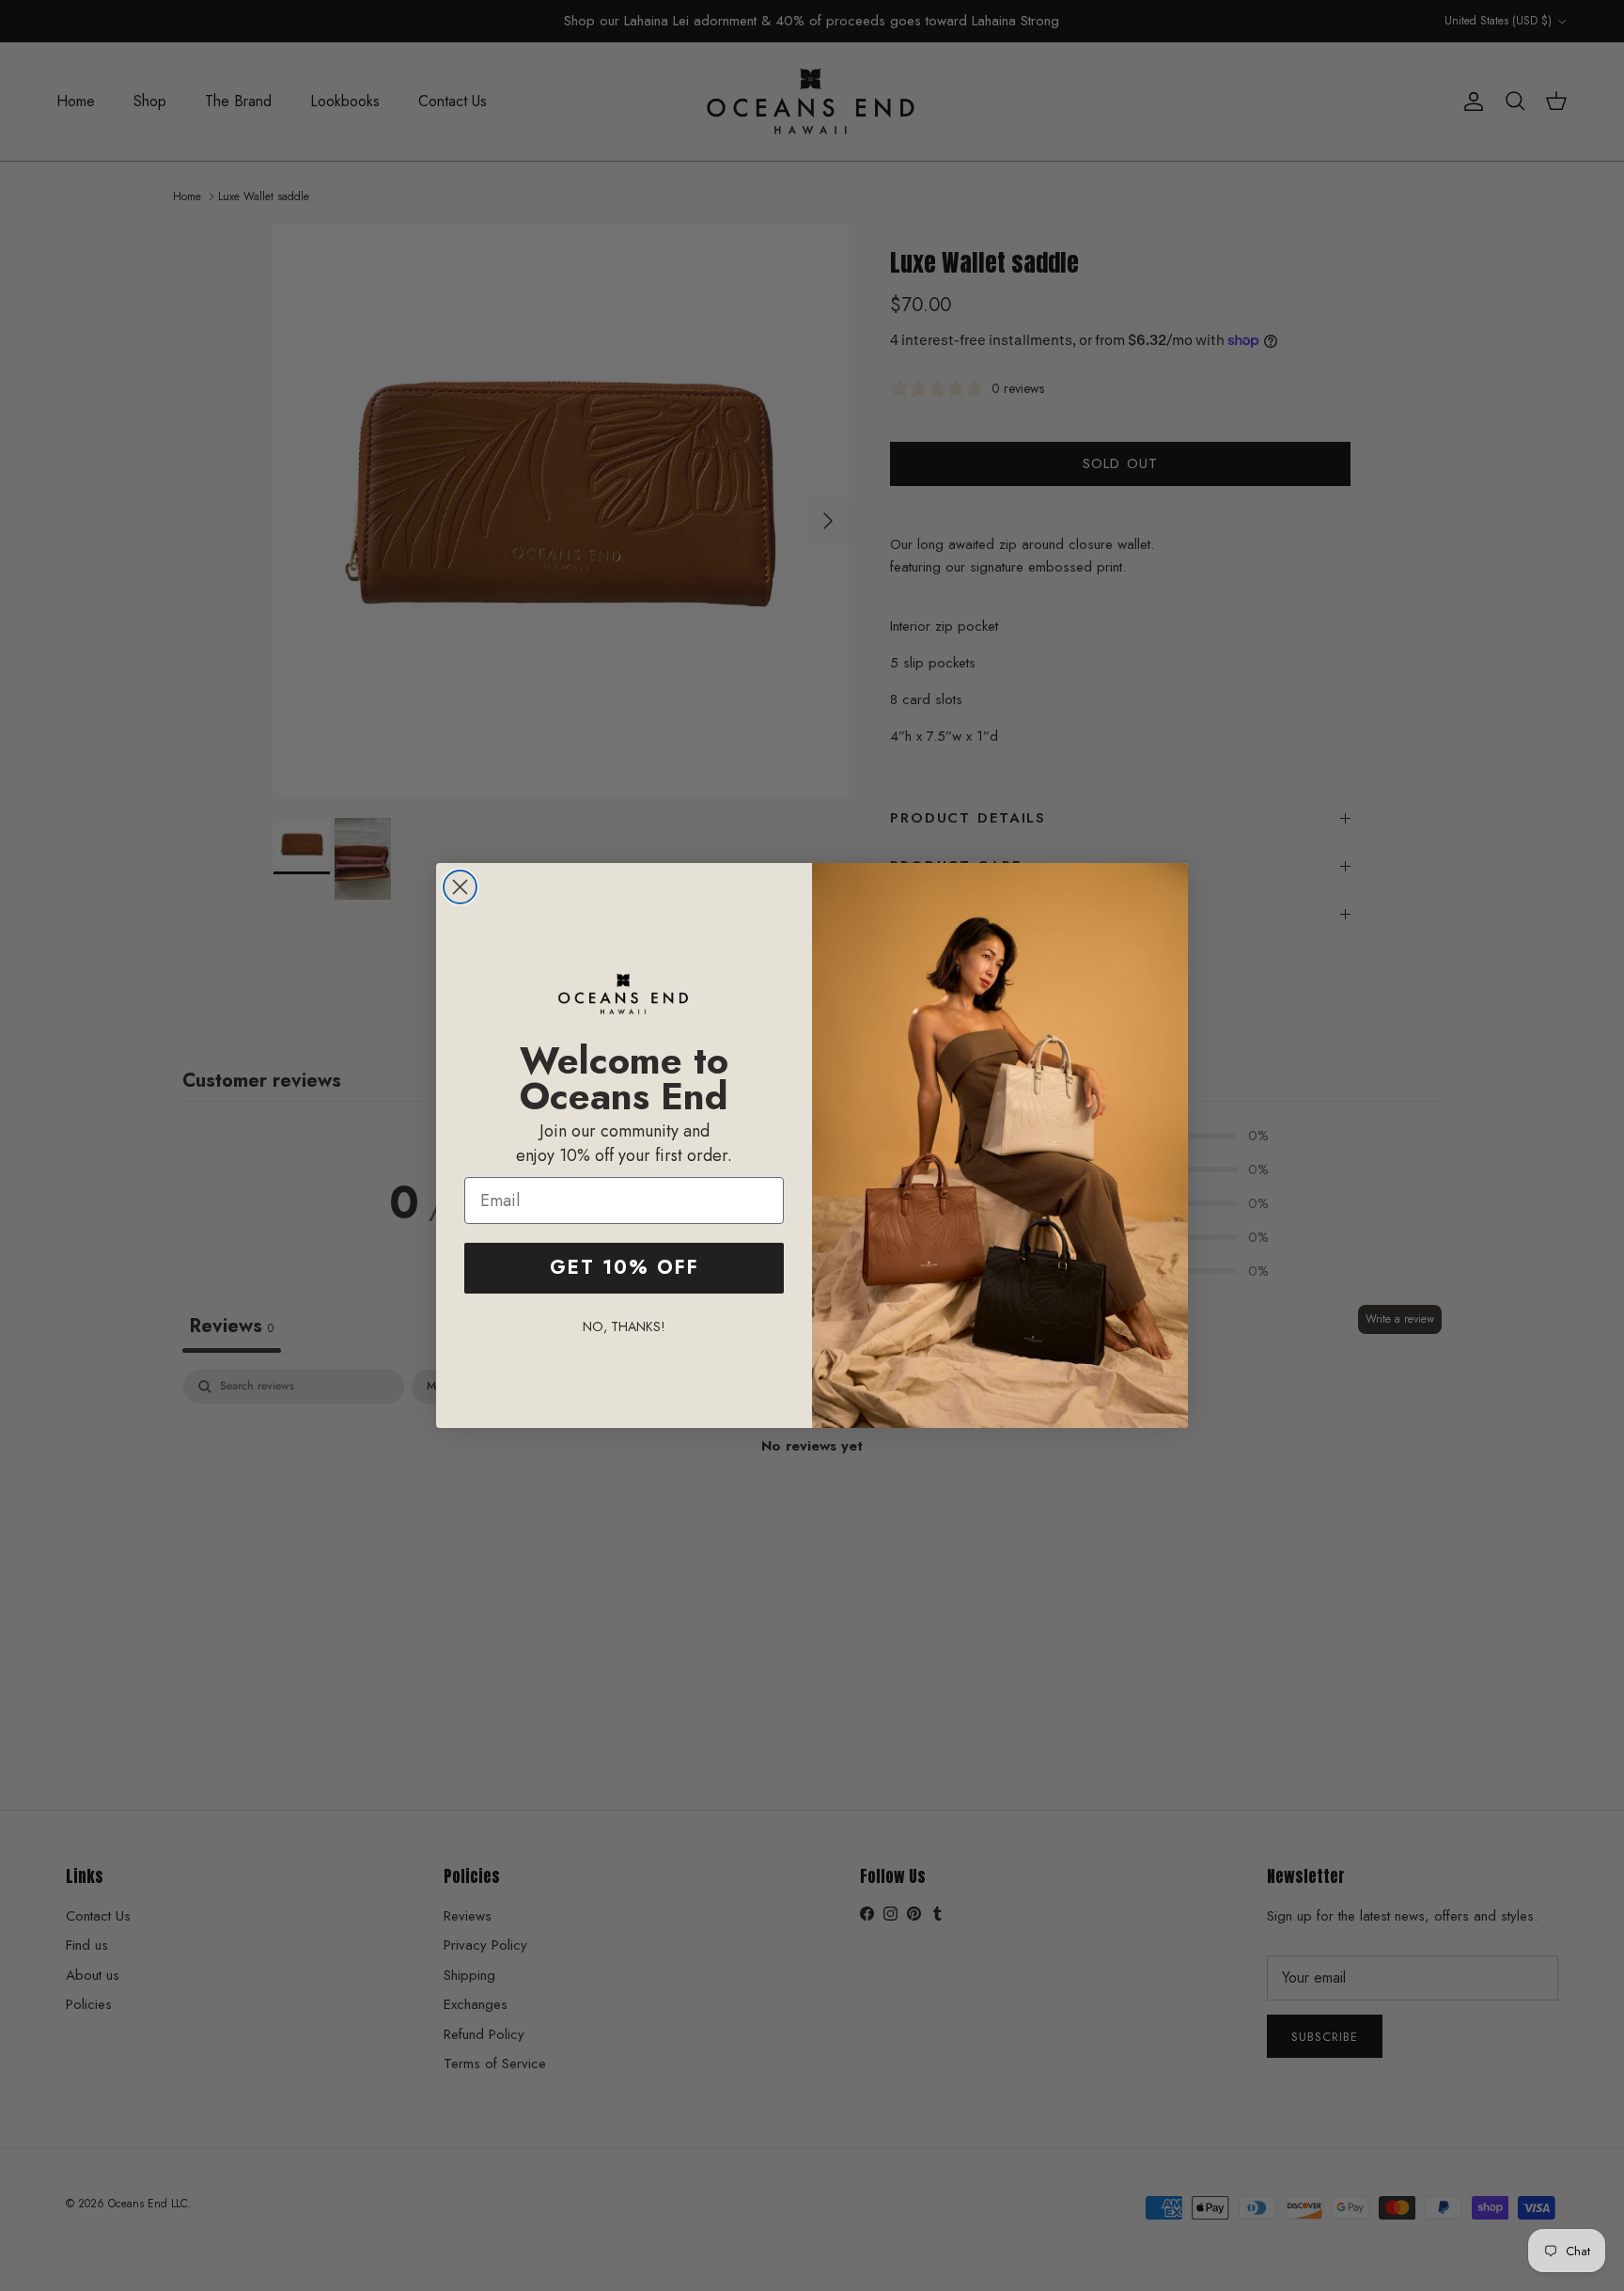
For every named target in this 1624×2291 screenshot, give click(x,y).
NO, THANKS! (624, 1326)
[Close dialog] (460, 887)
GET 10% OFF (625, 1268)
